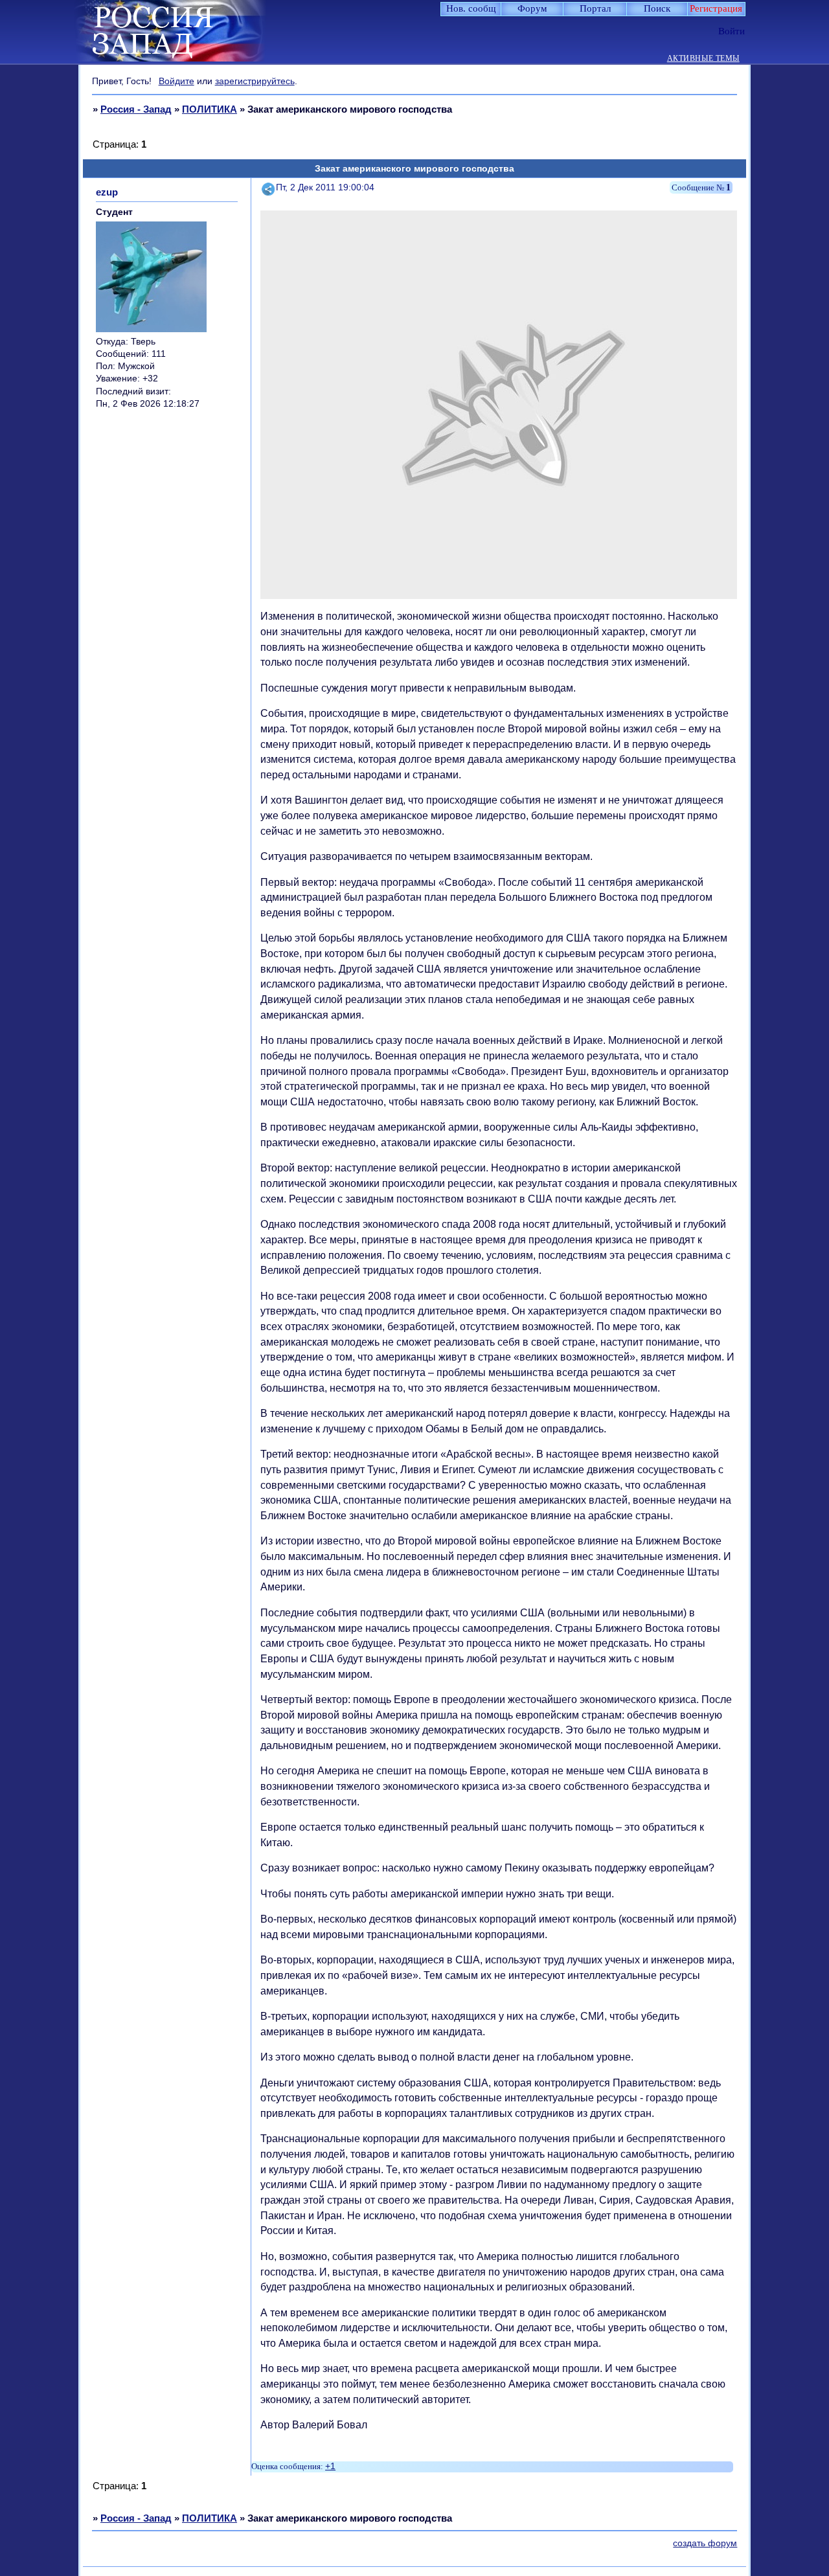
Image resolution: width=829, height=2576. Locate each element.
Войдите (176, 81)
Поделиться (269, 187)
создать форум (705, 2543)
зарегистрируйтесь (255, 81)
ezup (107, 192)
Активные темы (703, 59)
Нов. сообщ (471, 8)
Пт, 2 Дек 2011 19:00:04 (325, 187)
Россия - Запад (136, 109)
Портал (595, 8)
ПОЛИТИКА (210, 109)
